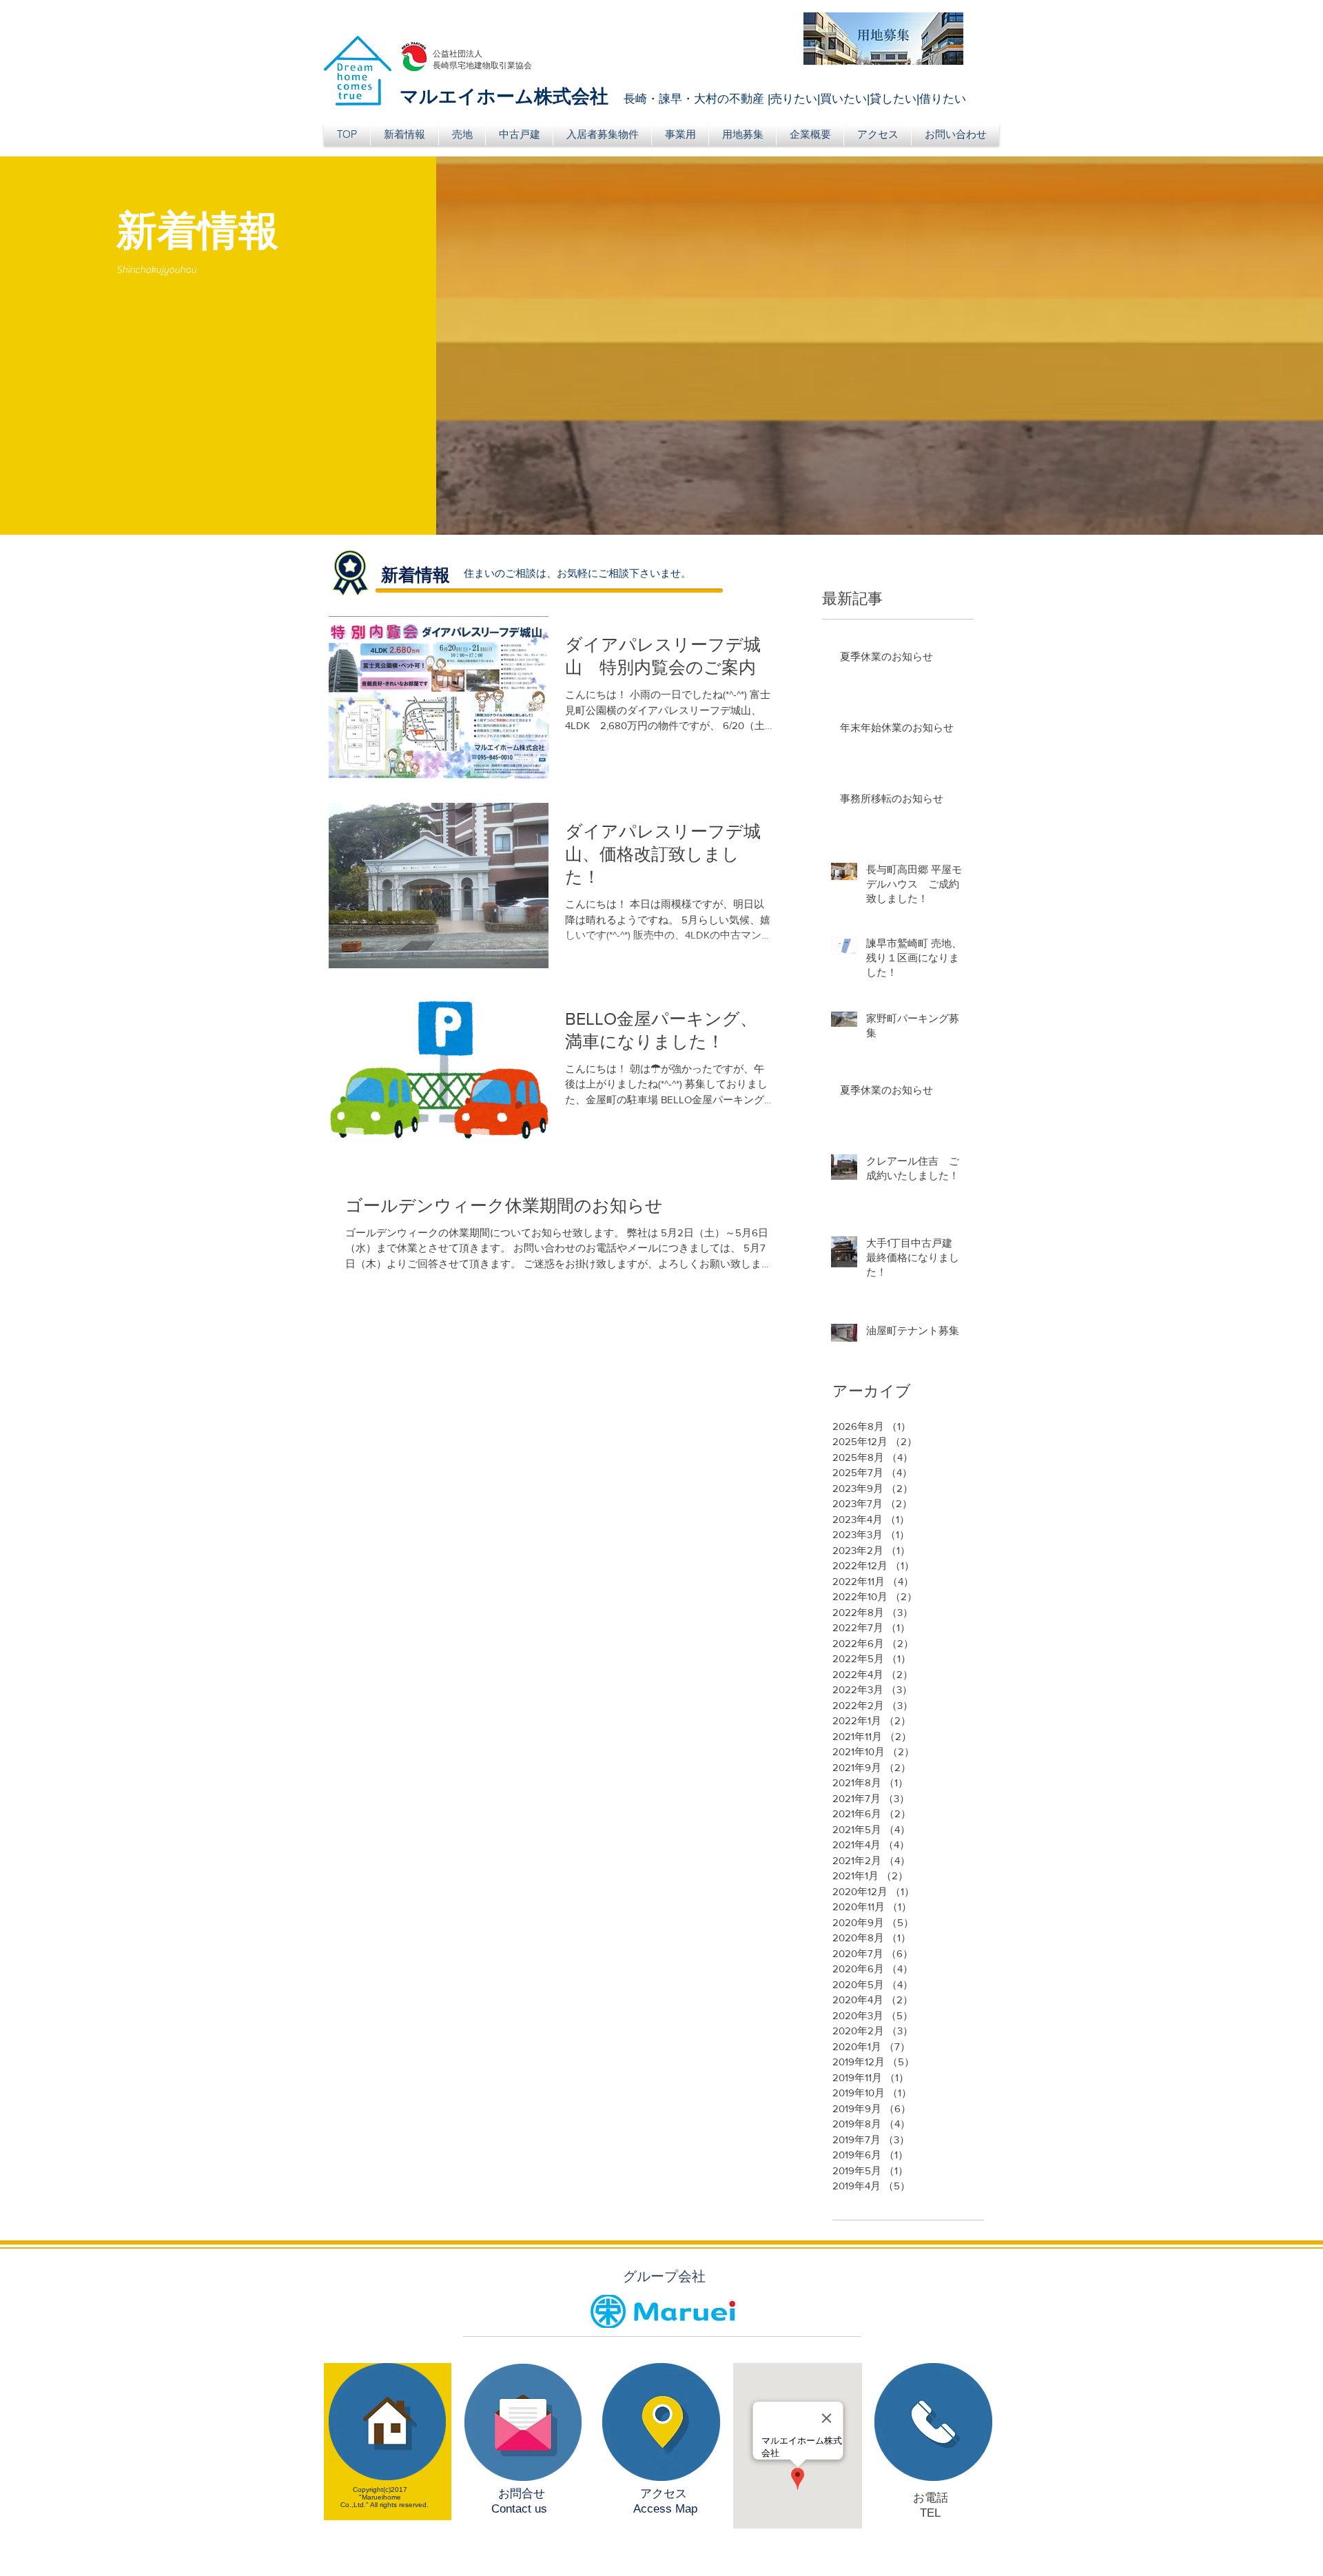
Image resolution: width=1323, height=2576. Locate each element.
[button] (462, 134)
